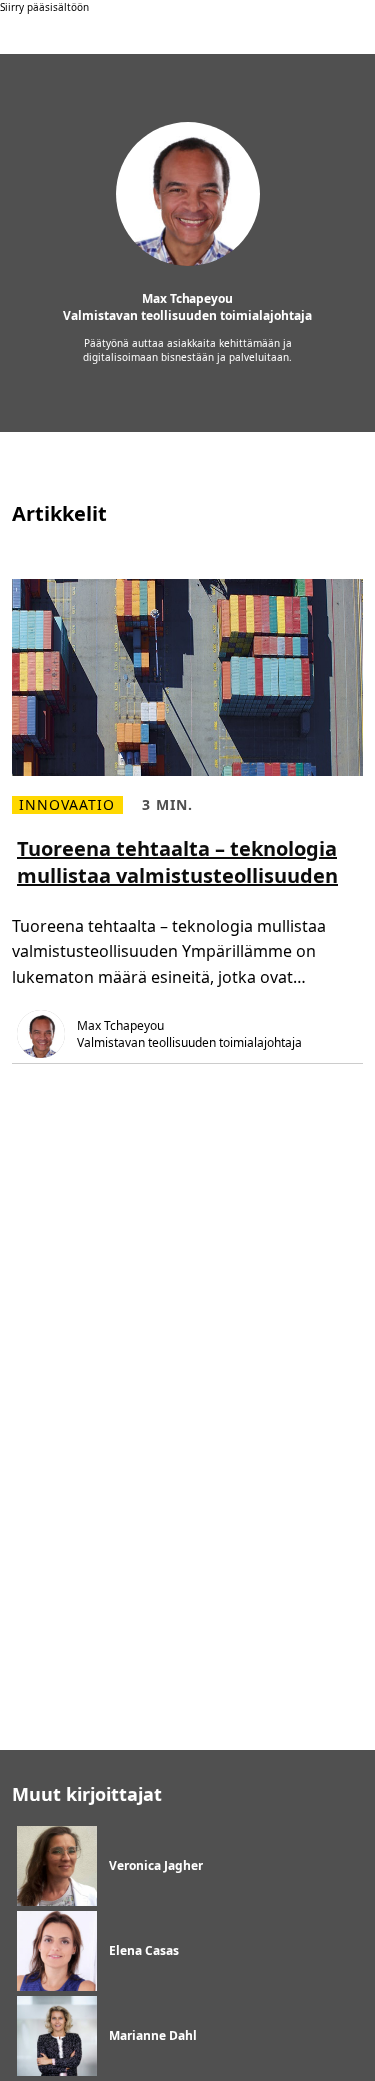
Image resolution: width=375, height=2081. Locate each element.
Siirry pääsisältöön (44, 7)
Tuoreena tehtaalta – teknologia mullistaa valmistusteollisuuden (177, 862)
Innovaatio (67, 805)
